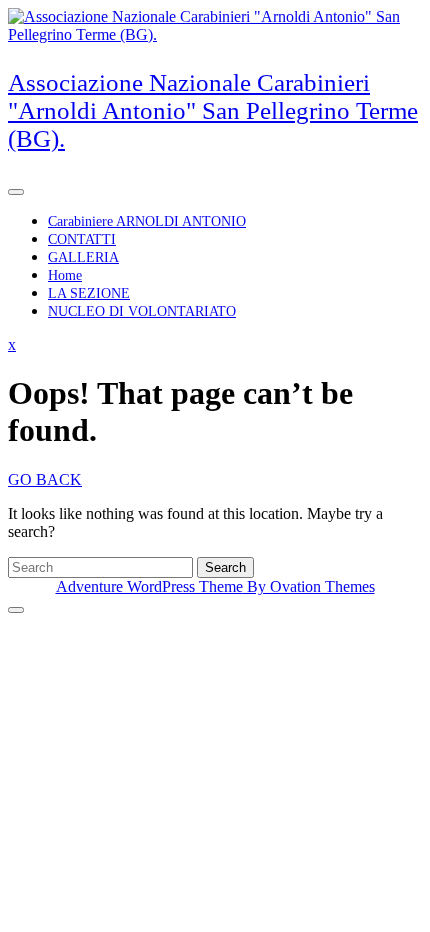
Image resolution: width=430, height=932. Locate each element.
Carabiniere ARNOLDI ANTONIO (147, 221)
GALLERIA (83, 257)
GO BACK (45, 479)
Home (65, 275)
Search (225, 567)
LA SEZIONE (89, 293)
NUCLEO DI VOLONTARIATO (142, 311)
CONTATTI (82, 239)
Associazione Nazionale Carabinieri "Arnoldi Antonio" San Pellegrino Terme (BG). (213, 110)
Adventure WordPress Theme (215, 586)
